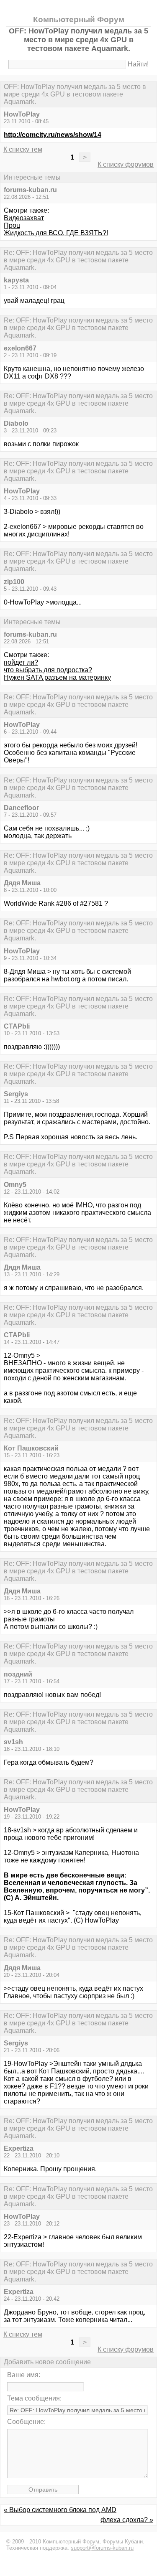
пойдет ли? (21, 662)
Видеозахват (24, 218)
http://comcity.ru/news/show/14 (53, 135)
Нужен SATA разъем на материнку (57, 677)
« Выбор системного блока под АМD (60, 2510)
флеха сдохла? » (127, 2520)
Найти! (138, 64)
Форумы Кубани (123, 2542)
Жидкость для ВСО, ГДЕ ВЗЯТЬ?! (56, 233)
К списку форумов (126, 164)
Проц (12, 225)
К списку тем (23, 149)
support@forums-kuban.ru (102, 2548)
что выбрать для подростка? (48, 670)
